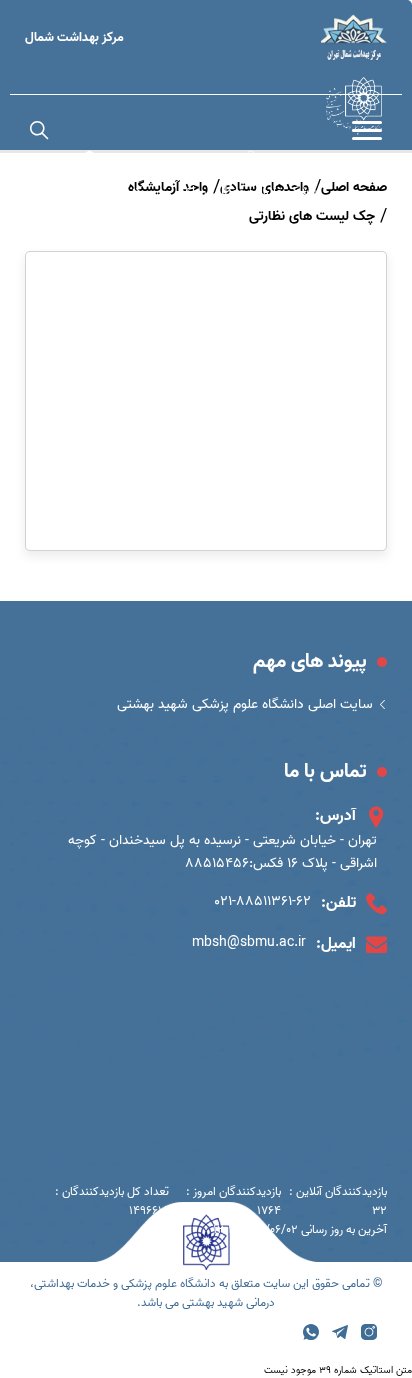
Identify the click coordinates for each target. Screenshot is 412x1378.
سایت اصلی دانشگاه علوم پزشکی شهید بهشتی (245, 704)
